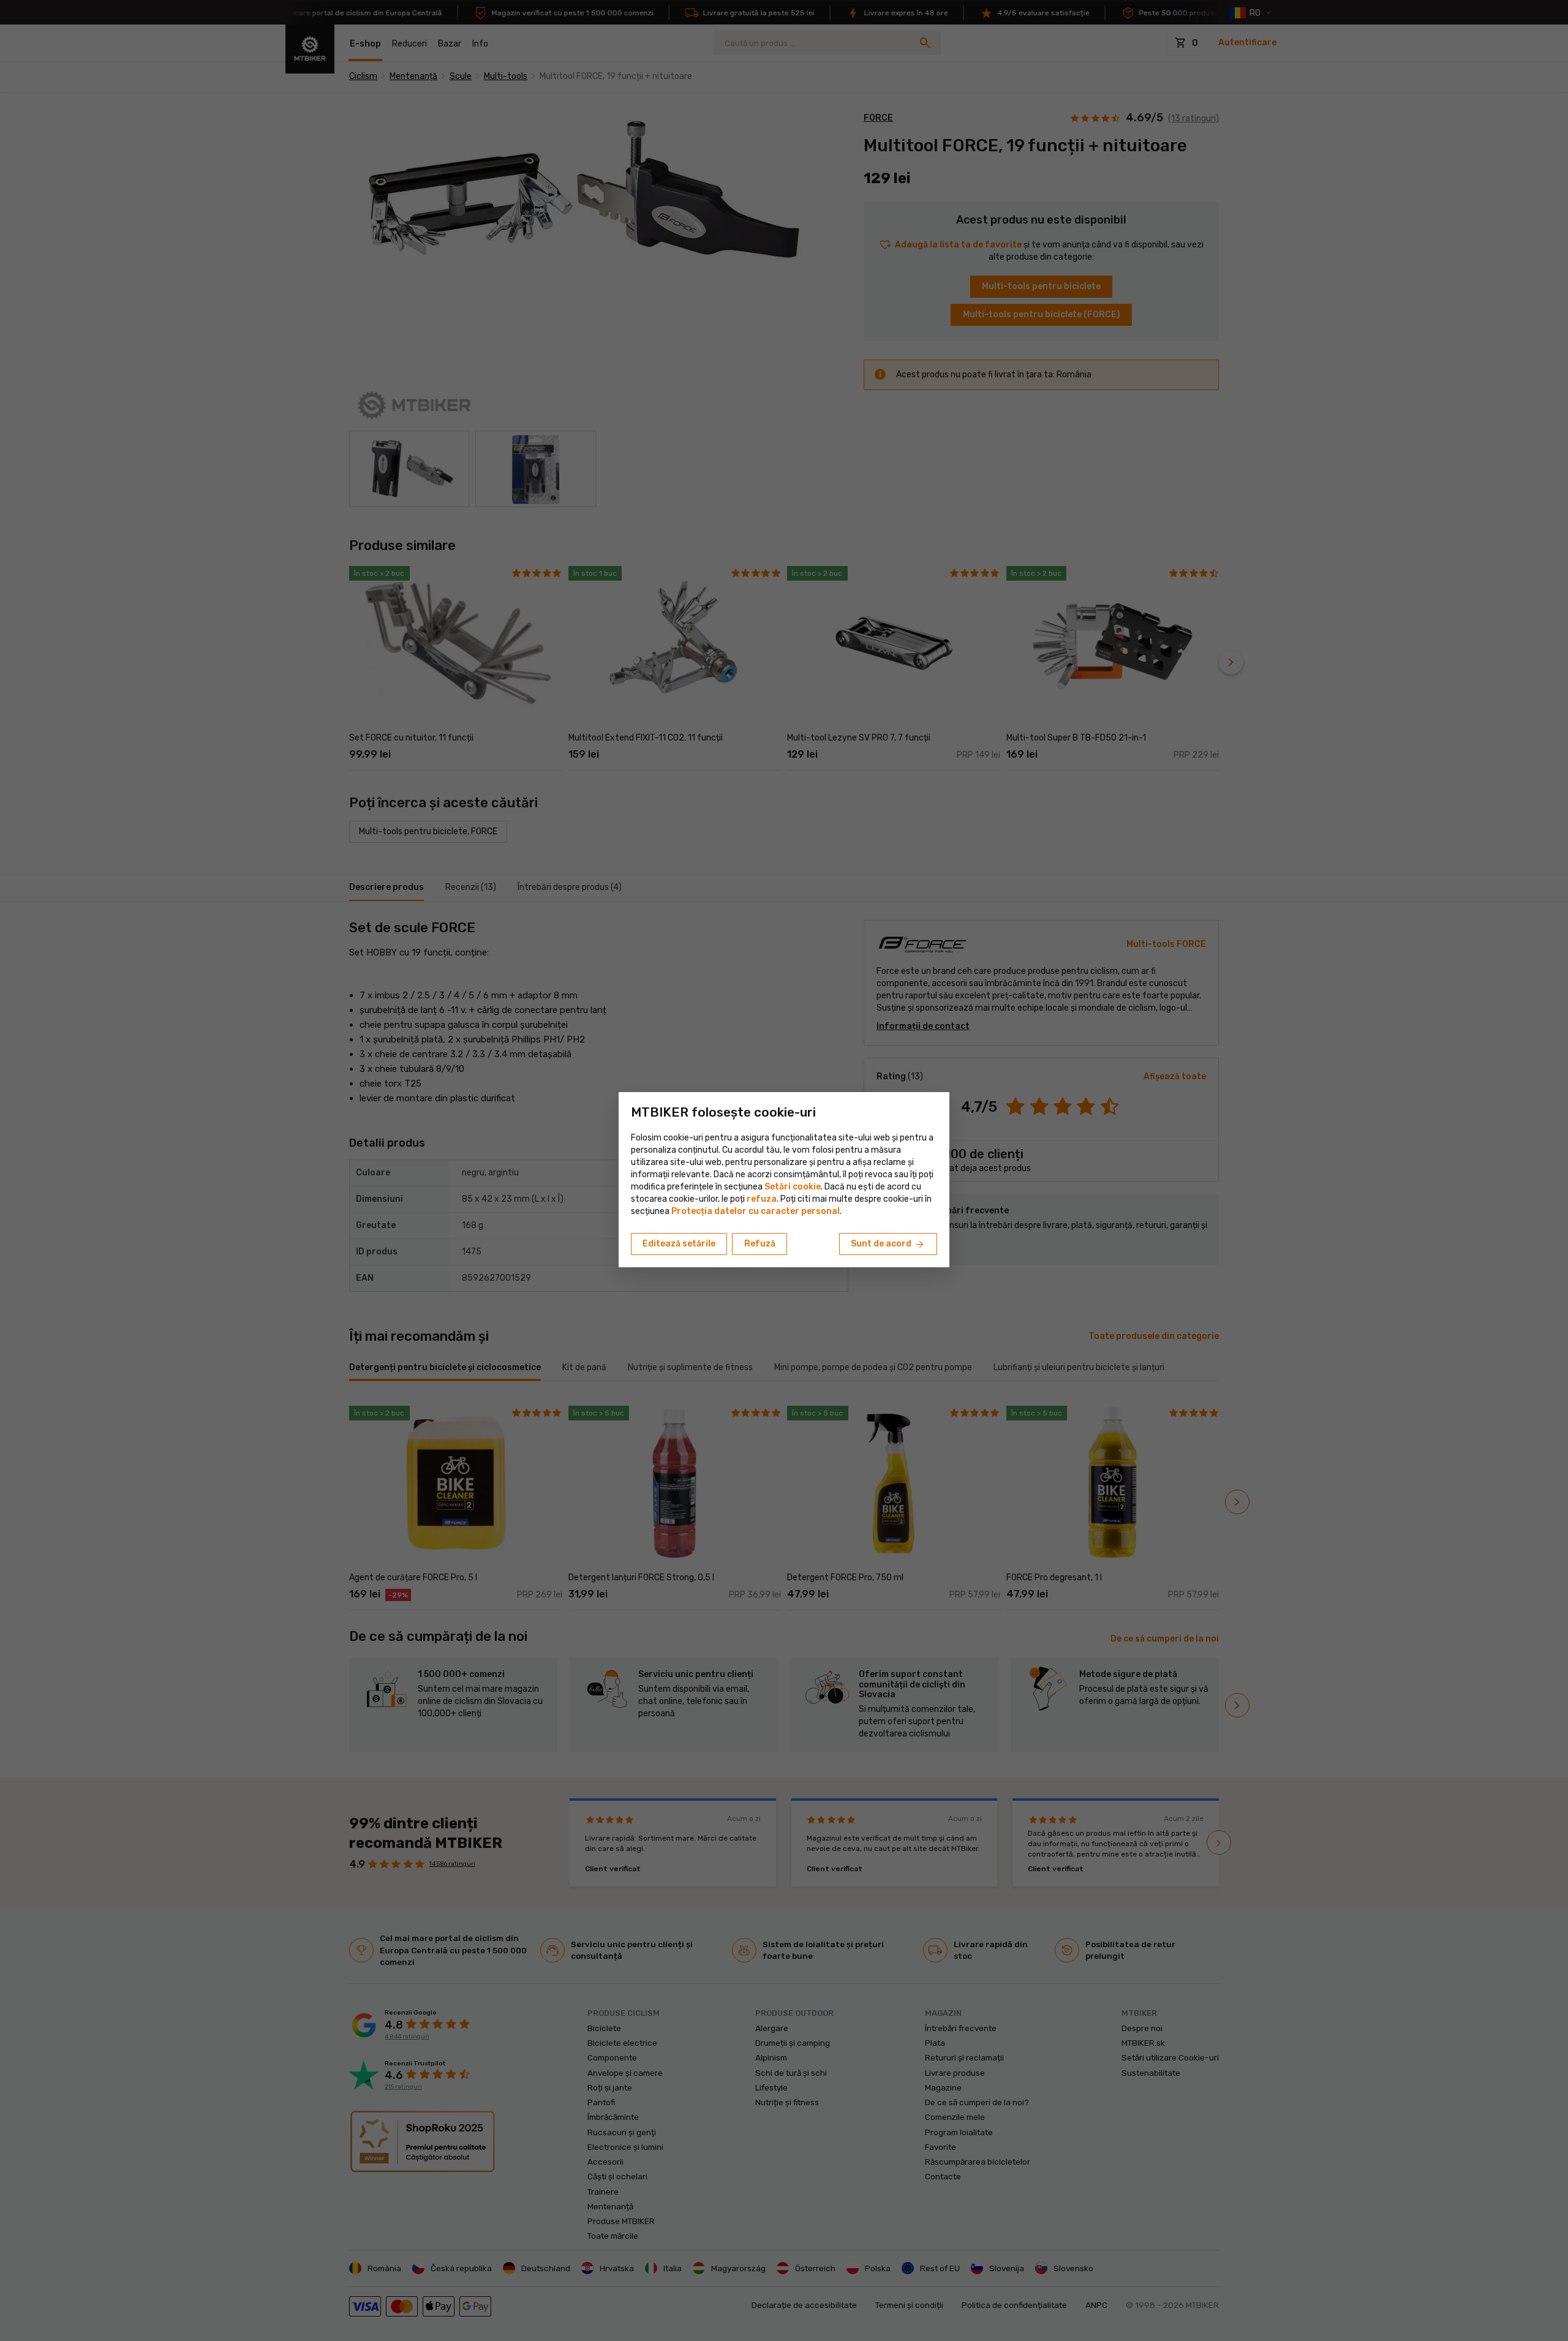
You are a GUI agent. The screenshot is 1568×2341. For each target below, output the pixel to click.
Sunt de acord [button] (888, 1245)
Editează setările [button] (679, 1244)
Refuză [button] (760, 1244)
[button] (762, 1199)
